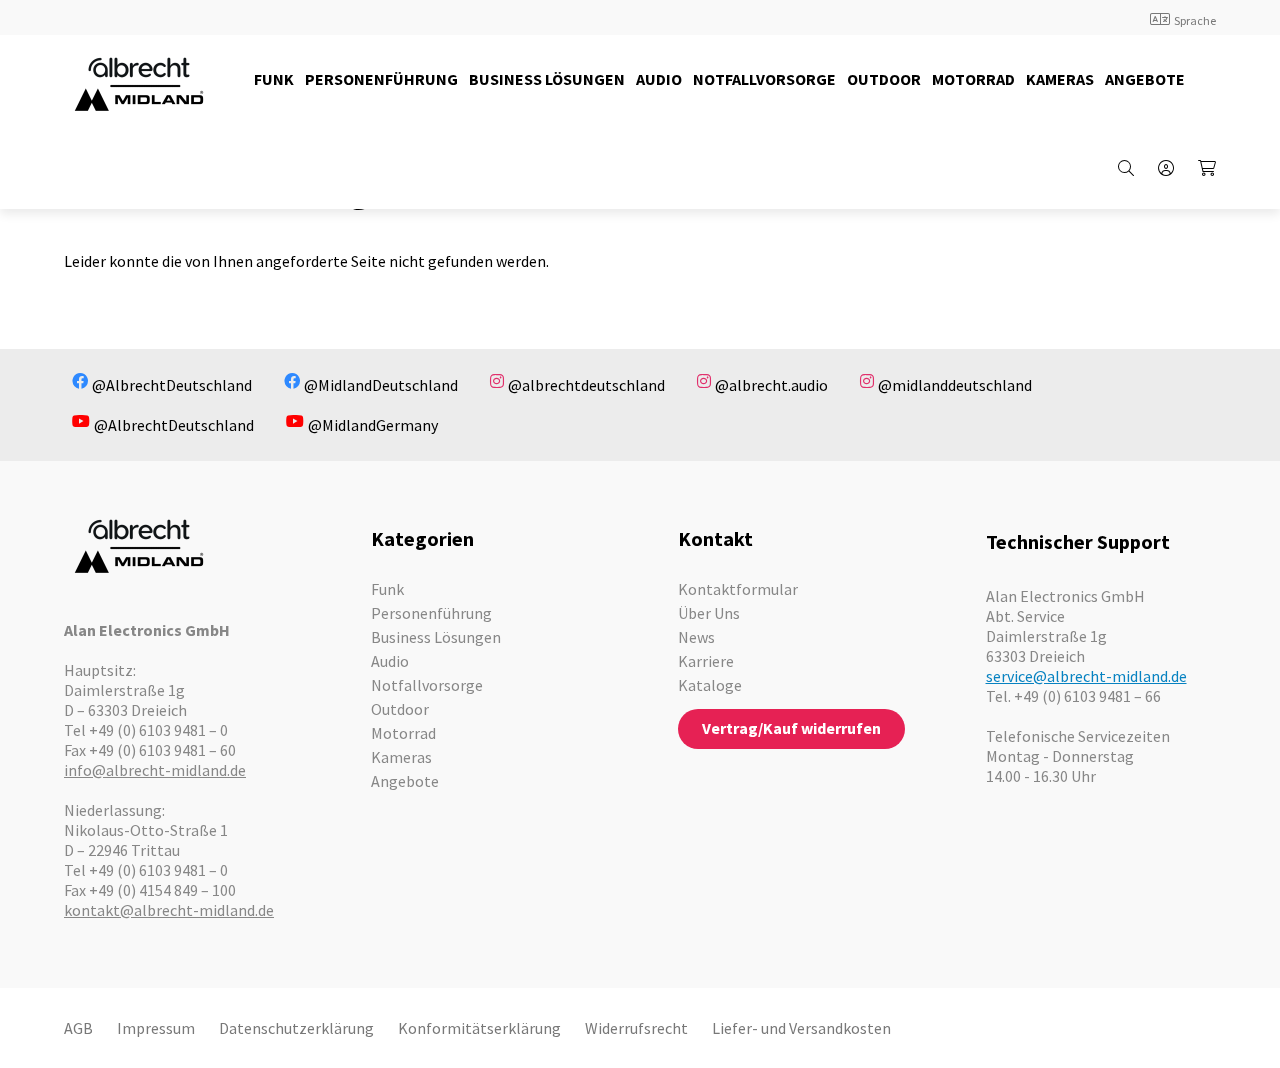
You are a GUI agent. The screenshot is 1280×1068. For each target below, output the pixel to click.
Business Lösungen (436, 637)
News (696, 637)
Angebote (405, 781)
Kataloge (710, 685)
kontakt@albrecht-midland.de (169, 910)
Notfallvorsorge (427, 685)
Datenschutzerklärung (296, 1028)
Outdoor (400, 709)
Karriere (706, 661)
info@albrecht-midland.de (155, 770)
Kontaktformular (738, 589)
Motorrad (403, 733)
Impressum (156, 1028)
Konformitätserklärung (479, 1028)
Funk (387, 589)
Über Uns (709, 613)
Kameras (401, 757)
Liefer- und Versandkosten (801, 1028)
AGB (78, 1028)
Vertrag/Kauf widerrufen (791, 728)
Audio (390, 661)
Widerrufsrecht (636, 1028)
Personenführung (431, 613)
